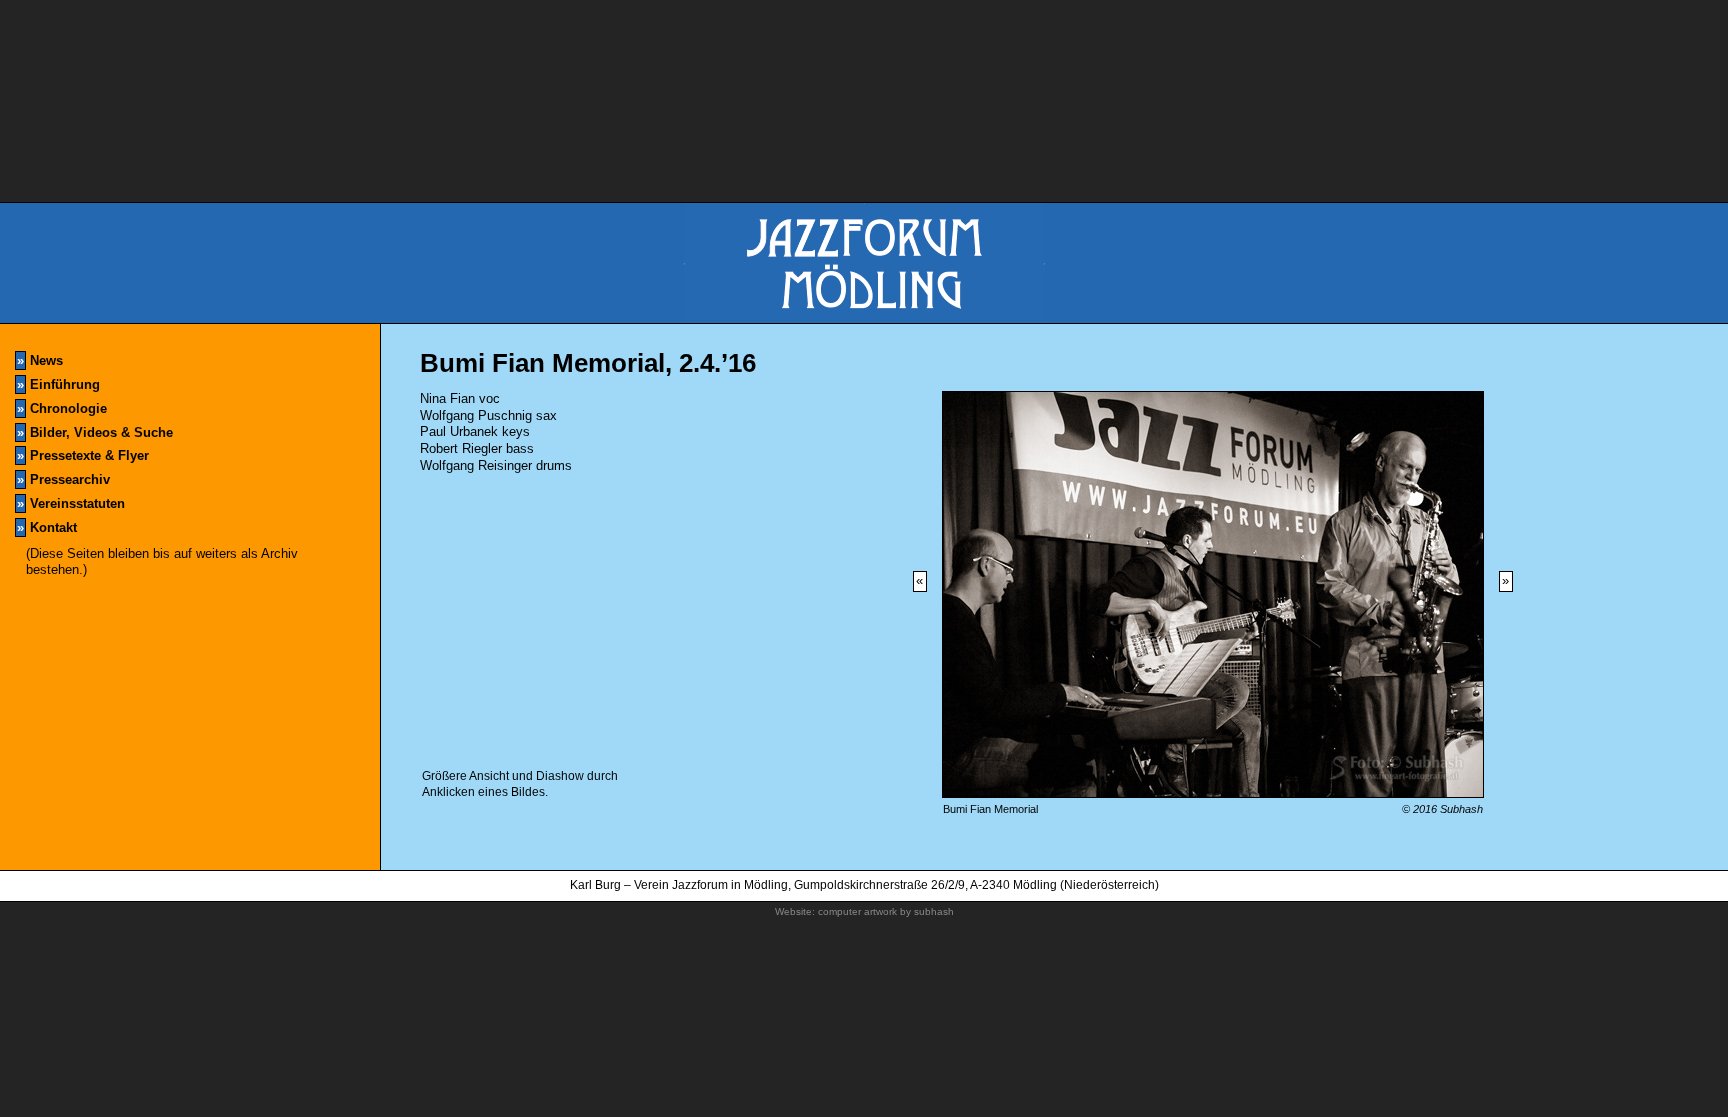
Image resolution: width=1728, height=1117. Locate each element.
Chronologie (62, 408)
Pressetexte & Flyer (83, 455)
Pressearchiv (63, 479)
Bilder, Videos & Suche (95, 432)
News (40, 360)
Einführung (58, 384)
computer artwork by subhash (886, 911)
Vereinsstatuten (71, 503)
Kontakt (47, 527)
